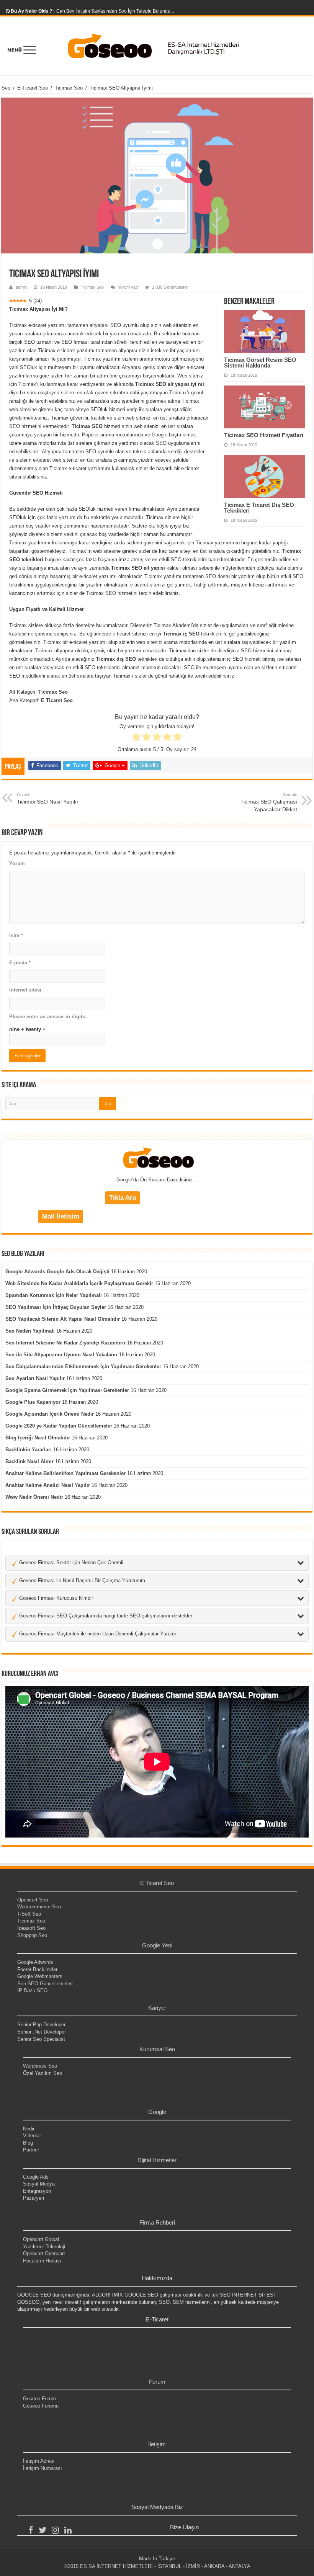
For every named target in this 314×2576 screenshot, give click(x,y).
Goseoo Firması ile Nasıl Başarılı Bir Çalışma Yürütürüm (81, 1580)
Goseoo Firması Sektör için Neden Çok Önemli (70, 1562)
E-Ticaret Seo (33, 88)
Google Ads (36, 2177)
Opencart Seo (33, 1900)
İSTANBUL (169, 2566)
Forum (157, 2382)
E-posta (20, 963)
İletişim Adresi (39, 2461)
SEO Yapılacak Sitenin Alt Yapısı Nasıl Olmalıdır (63, 1319)
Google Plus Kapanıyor (33, 1402)
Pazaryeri (34, 2198)
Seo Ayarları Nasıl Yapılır (35, 1378)
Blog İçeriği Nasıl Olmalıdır (38, 1438)
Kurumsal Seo (157, 2049)
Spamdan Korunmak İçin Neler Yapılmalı (54, 1295)
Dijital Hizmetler (157, 2160)
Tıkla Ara (123, 1198)
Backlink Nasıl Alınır (29, 1461)
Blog (28, 2143)
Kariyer (157, 2008)
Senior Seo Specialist (41, 2039)
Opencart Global (41, 2239)
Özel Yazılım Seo (43, 2073)
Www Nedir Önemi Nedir (34, 1497)
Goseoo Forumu (41, 2406)
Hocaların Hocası (42, 2261)
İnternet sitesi (25, 990)
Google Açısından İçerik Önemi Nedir (50, 1414)
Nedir (29, 2129)
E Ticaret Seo (157, 1883)
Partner (31, 2150)
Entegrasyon (37, 2191)
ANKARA (214, 2566)
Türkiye (167, 2559)
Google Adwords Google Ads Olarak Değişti (57, 1272)
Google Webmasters (40, 1976)
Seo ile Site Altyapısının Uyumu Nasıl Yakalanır (61, 1355)
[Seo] (157, 46)
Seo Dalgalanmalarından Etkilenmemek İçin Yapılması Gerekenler (83, 1366)
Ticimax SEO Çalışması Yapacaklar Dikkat (269, 802)
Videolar (32, 2136)
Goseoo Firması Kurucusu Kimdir (55, 1598)
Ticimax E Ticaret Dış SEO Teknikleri (259, 508)
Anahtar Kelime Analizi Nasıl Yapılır (48, 1485)
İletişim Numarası (43, 2468)
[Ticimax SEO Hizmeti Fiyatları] (264, 407)
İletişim (157, 2444)
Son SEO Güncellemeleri (45, 1984)
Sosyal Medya (39, 2184)
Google (157, 2112)
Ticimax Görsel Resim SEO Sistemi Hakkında (260, 363)
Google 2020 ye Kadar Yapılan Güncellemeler (59, 1426)
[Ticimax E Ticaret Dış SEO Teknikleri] (264, 477)
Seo (6, 88)
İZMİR (193, 2566)
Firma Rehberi (157, 2222)
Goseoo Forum (39, 2399)
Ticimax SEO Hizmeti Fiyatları (264, 435)
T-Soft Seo (29, 1914)
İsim (16, 935)
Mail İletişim (61, 1216)
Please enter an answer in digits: (48, 1017)
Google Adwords (35, 1962)
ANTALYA (240, 2566)
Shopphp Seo (32, 1935)
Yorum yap (128, 287)
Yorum (17, 863)
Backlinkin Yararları (29, 1450)
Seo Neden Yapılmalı (30, 1331)
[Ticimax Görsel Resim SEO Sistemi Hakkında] (264, 332)
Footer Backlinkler (37, 1969)
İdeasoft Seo (31, 1928)
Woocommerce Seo (39, 1907)
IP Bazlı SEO (32, 1990)
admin (21, 287)
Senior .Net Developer (42, 2032)
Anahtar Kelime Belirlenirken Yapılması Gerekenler (65, 1473)
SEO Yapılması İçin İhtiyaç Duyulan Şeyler (56, 1307)
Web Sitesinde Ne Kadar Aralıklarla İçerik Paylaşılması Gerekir (79, 1283)
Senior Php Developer (41, 2025)
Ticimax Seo (69, 88)
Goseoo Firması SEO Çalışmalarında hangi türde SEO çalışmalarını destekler (105, 1616)
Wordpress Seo (40, 2066)
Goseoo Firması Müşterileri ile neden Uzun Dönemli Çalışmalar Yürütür (97, 1634)
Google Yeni (157, 1945)
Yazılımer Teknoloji (44, 2247)
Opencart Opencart (44, 2253)
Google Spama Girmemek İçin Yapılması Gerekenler (67, 1390)
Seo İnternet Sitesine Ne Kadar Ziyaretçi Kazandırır (65, 1343)
